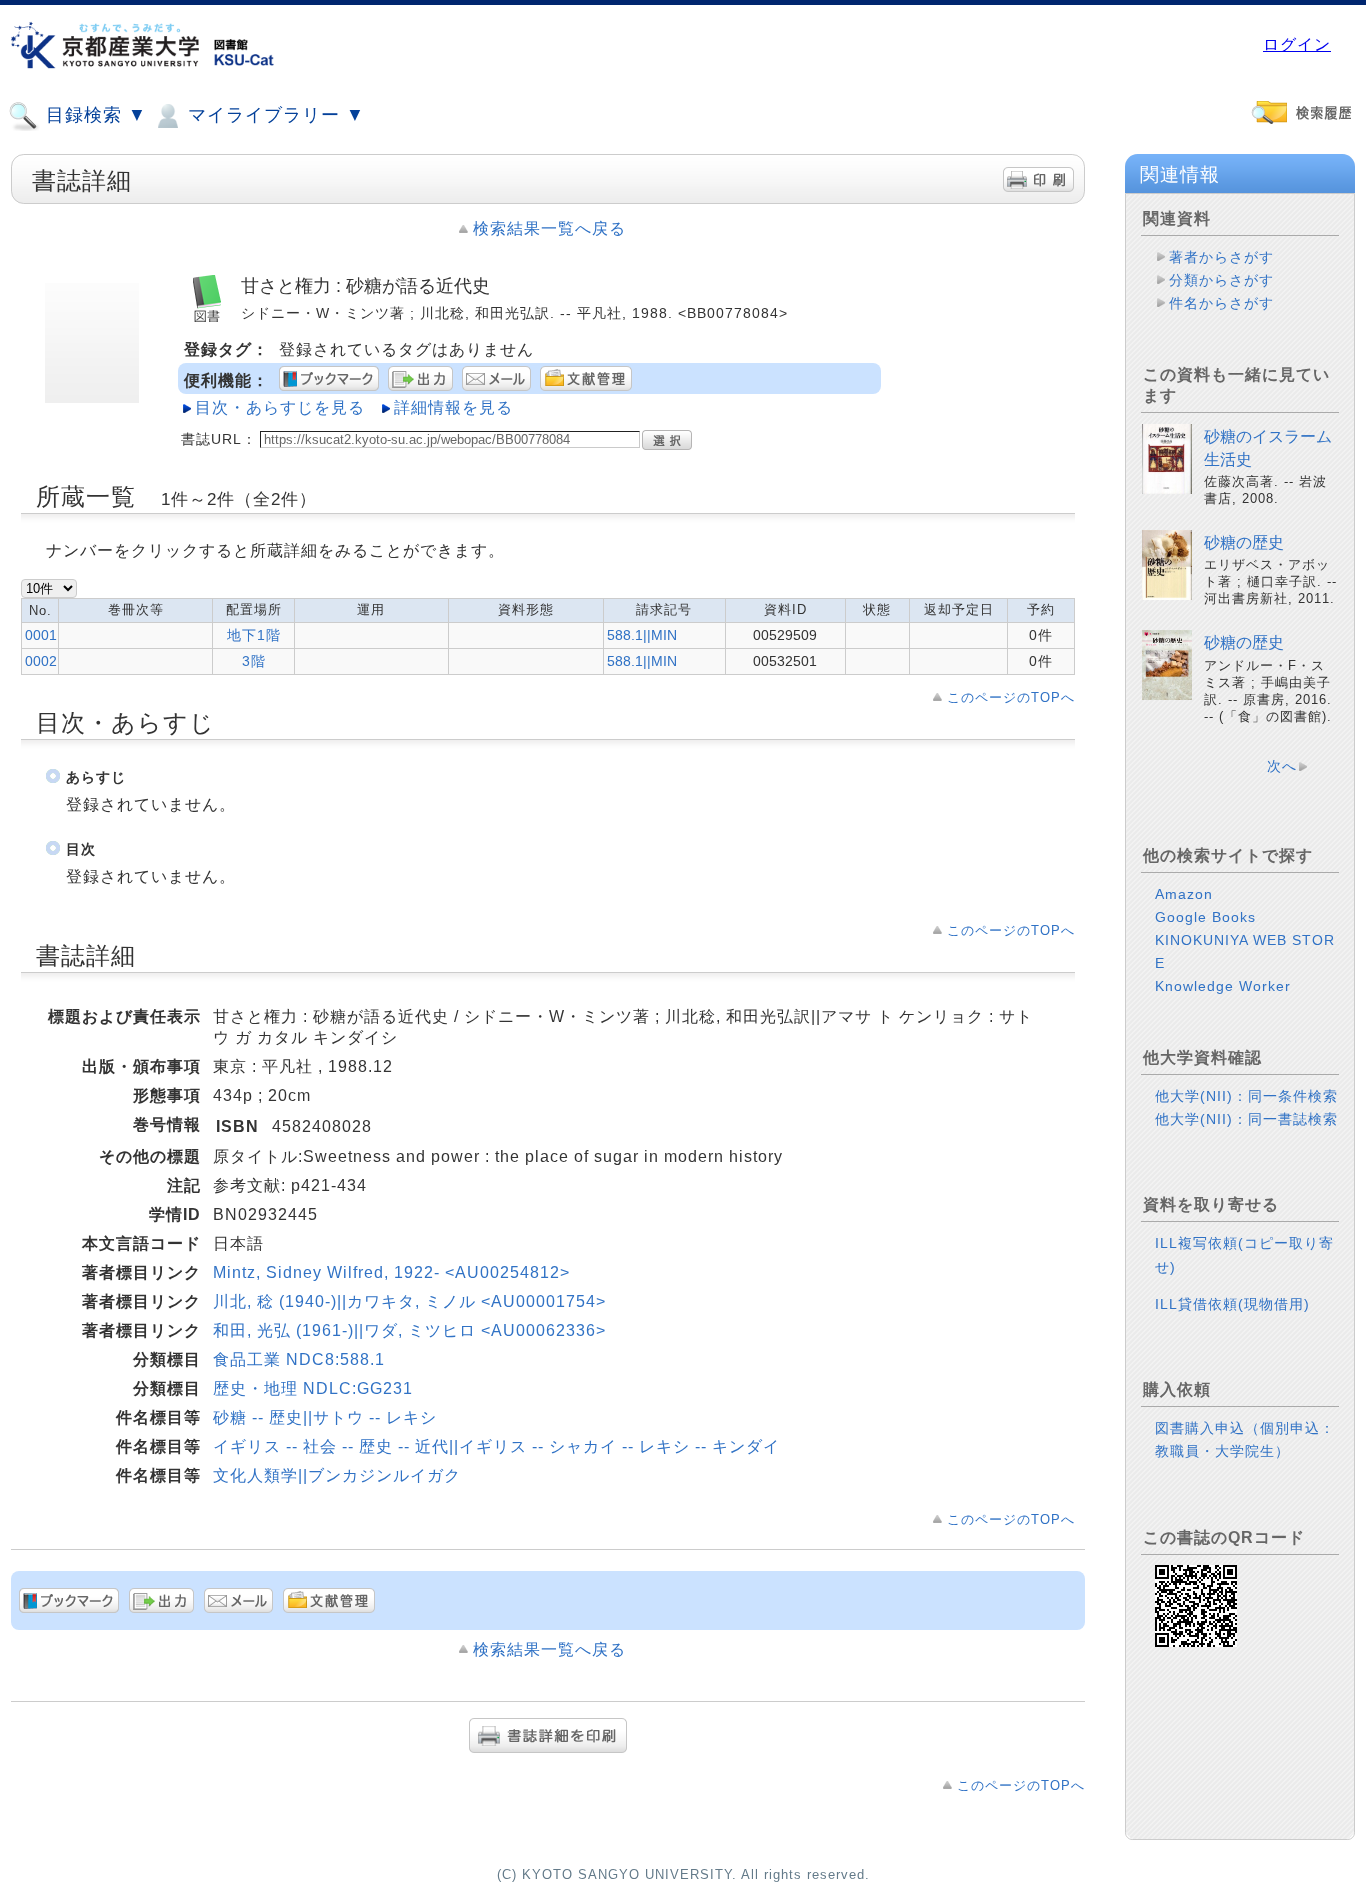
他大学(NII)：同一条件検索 (1246, 1096)
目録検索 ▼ (93, 115)
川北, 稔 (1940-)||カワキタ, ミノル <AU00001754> (409, 1301)
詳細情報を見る (453, 407)
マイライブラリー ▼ (273, 115)
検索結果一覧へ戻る (549, 228)
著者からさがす (1221, 257)
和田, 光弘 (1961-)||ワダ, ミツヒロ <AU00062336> (409, 1330)
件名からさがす (1221, 303)
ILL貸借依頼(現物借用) (1232, 1304)
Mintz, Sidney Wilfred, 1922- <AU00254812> (391, 1272)
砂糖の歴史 (1244, 542)
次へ (1282, 766)
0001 (41, 635)
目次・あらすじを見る (280, 407)
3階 (254, 661)
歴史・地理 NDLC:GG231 (313, 1388)
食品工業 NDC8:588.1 (299, 1359)
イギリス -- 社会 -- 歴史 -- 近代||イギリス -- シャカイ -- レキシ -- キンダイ (496, 1446)
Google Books (1205, 917)
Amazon (1184, 894)
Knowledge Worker (1223, 986)
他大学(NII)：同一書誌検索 (1246, 1119)
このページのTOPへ (1011, 697)
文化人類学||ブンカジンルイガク (337, 1475)
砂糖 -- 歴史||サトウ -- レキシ (325, 1417)
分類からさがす (1221, 280)
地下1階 (254, 635)
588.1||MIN (642, 635)
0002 (41, 661)
